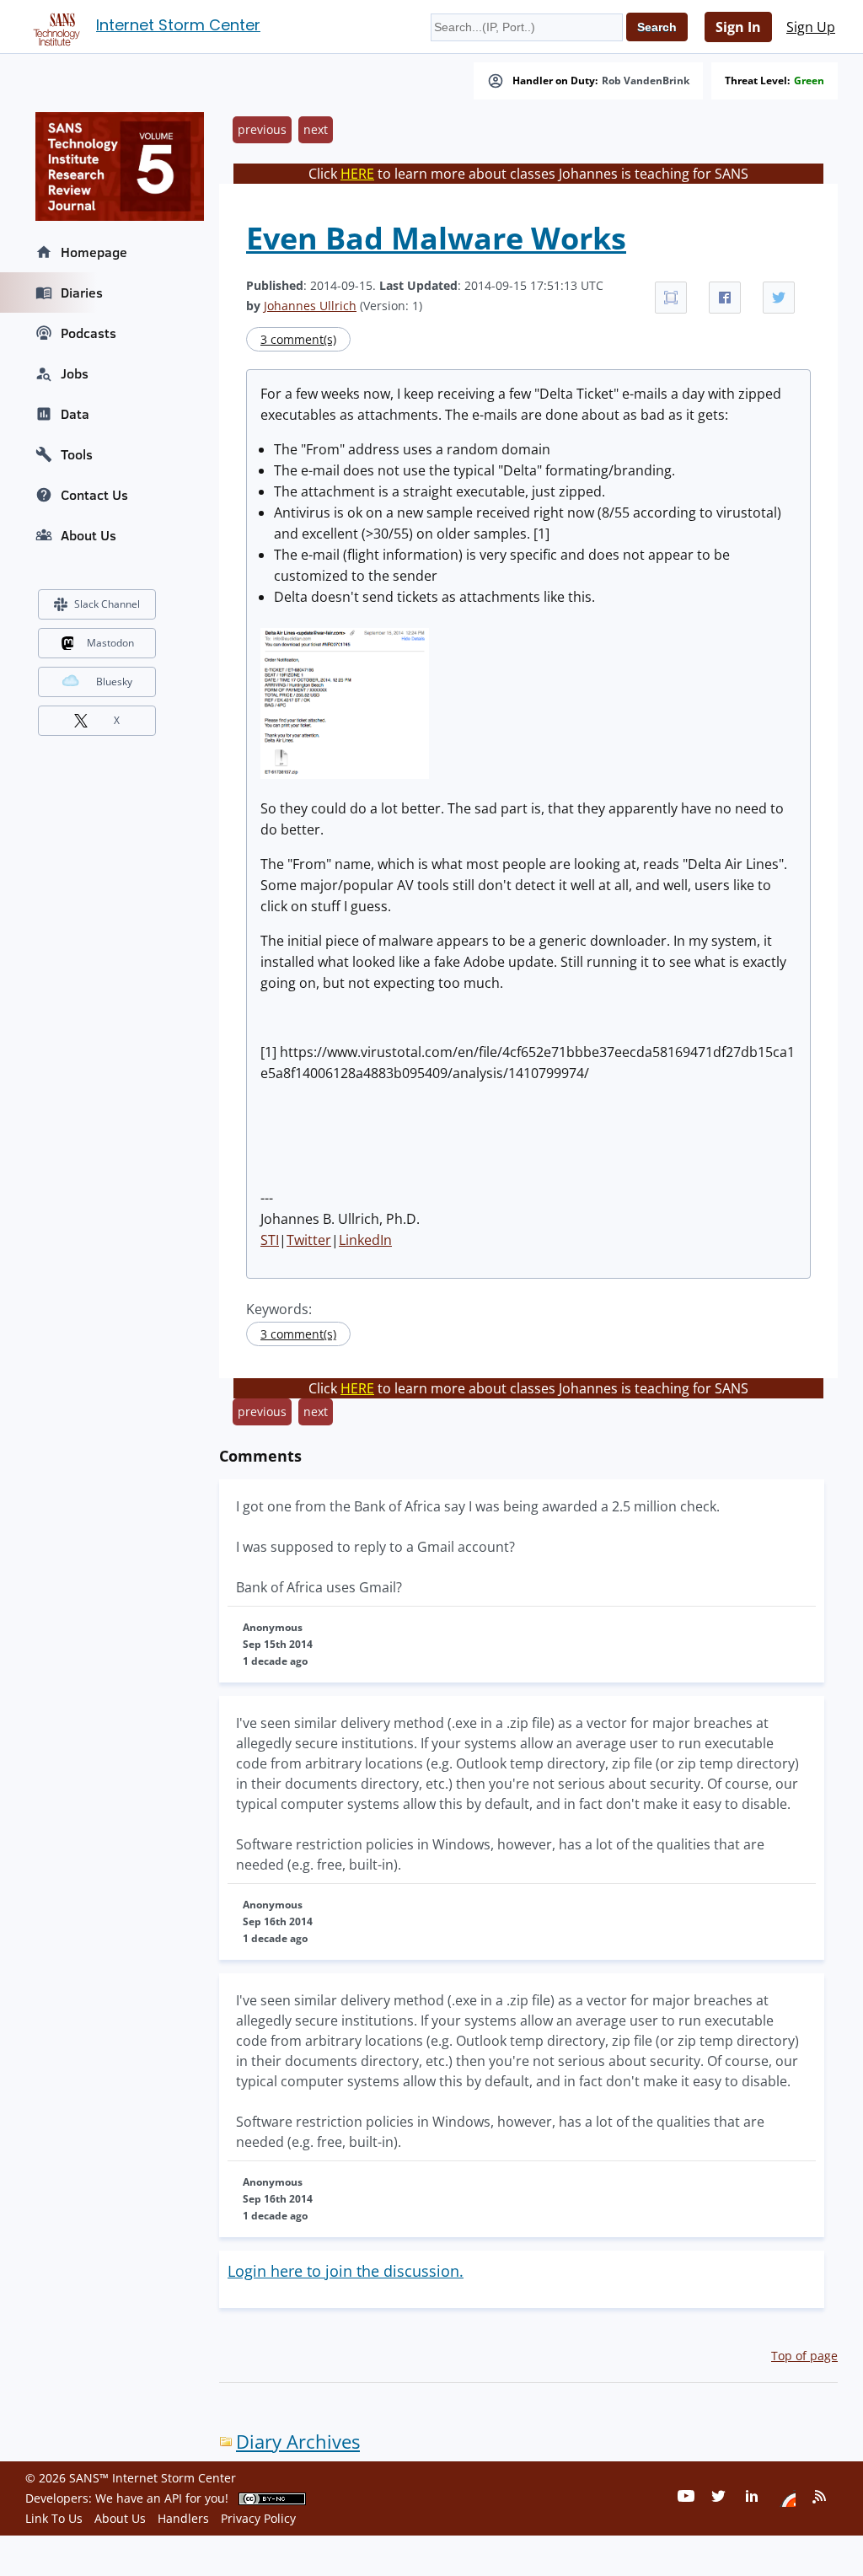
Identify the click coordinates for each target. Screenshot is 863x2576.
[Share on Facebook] (725, 298)
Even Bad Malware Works (436, 238)
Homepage (94, 252)
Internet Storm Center (178, 25)
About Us (88, 535)
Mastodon (110, 643)
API (173, 2498)
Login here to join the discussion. (346, 2271)
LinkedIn (365, 1240)
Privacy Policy (258, 2518)
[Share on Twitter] (779, 298)
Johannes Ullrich (310, 306)
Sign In (738, 27)
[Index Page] (54, 26)
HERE (357, 174)
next (316, 129)
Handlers (183, 2518)
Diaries (82, 292)
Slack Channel (107, 604)
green (809, 81)
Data (75, 414)
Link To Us (54, 2518)
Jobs (75, 373)
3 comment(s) (298, 339)
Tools (77, 454)
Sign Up (811, 27)
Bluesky (114, 682)
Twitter (309, 1240)
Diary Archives (298, 2442)
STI (270, 1240)
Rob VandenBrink (646, 81)
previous (262, 129)
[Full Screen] (671, 298)
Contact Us (94, 495)
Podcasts (88, 333)
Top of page (804, 2356)
